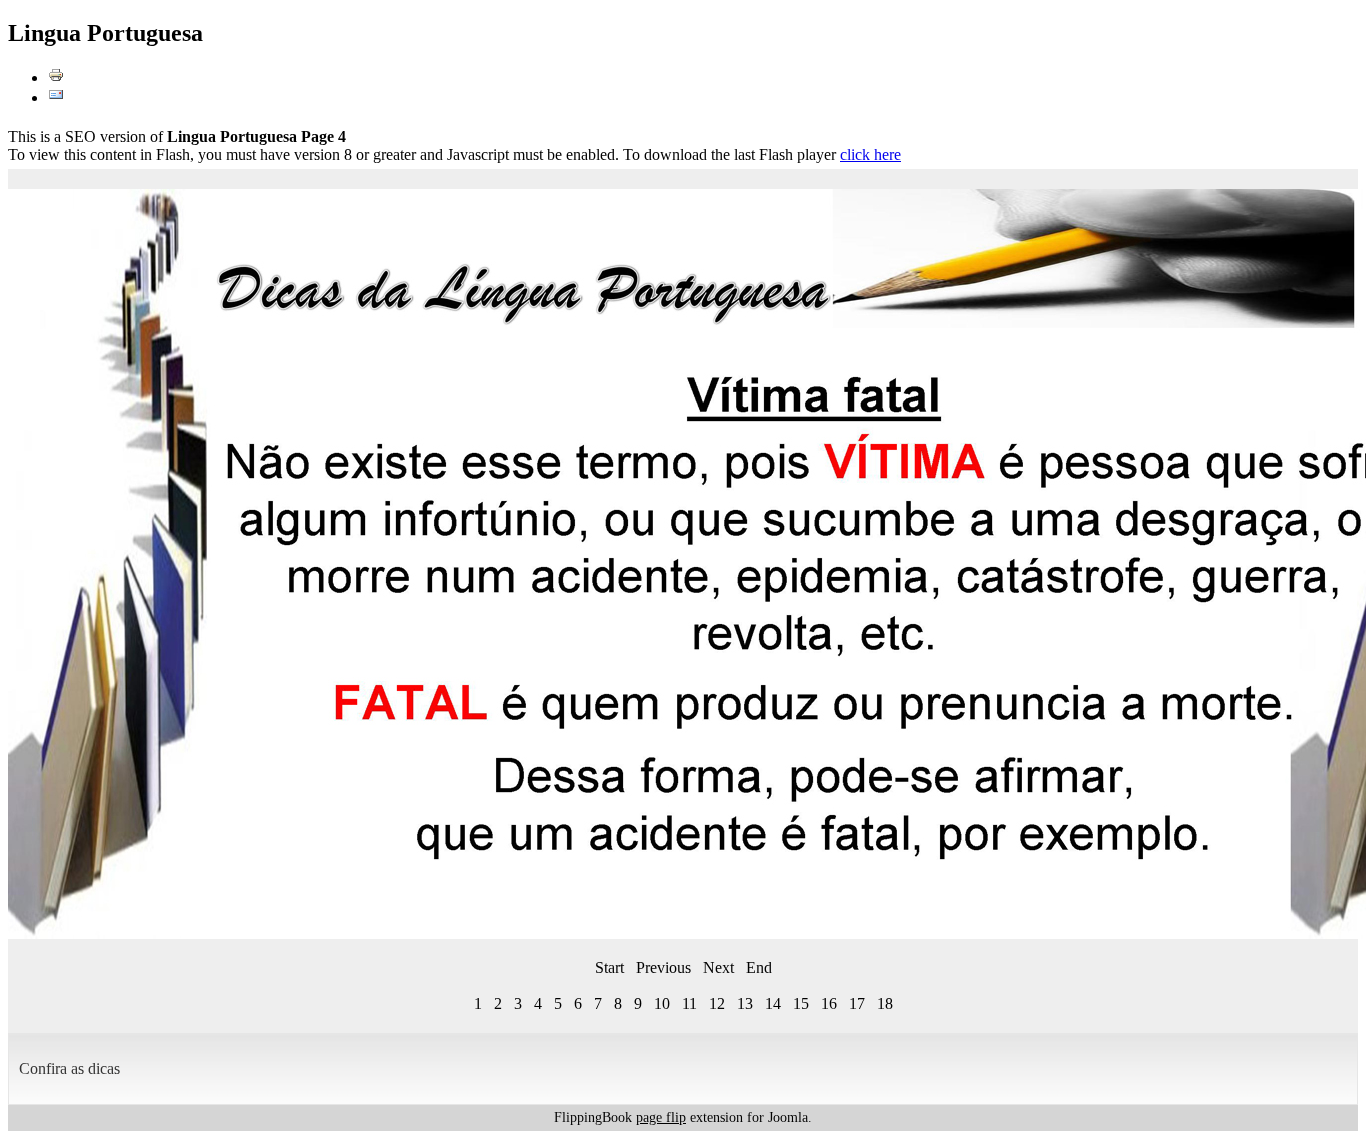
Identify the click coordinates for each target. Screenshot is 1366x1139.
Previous (663, 967)
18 (885, 1003)
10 (662, 1003)
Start (609, 967)
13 (745, 1003)
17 (857, 1003)
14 (773, 1003)
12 (717, 1003)
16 (829, 1003)
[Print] (56, 77)
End (759, 967)
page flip (661, 1117)
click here (870, 154)
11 (689, 1003)
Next (718, 967)
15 (801, 1003)
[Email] (56, 97)
